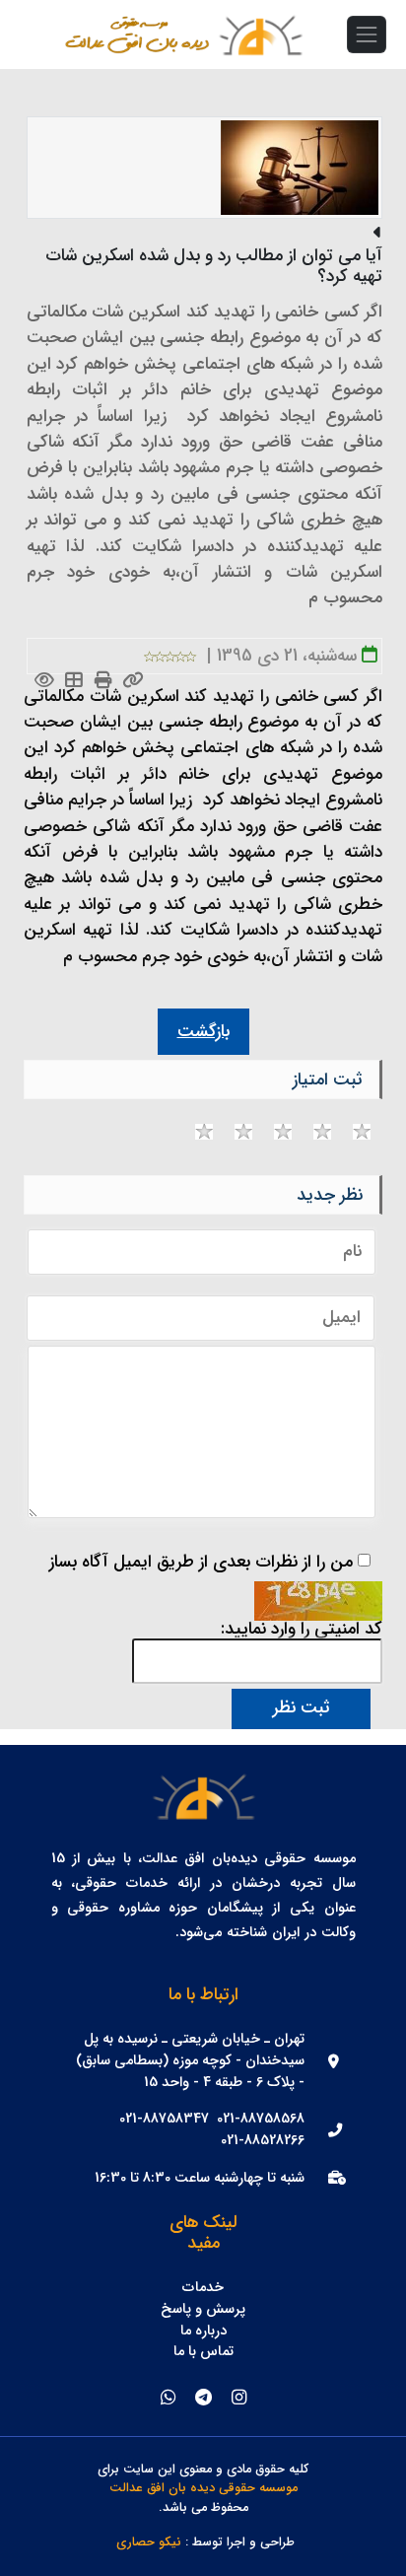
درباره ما (203, 2332)
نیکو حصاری (149, 2543)
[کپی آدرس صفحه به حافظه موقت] (134, 682)
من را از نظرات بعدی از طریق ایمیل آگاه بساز (201, 1563)
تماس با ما (203, 2352)
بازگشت (203, 1032)
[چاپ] (104, 682)
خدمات (203, 2288)
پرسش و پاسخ (203, 2310)
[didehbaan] (260, 35)
